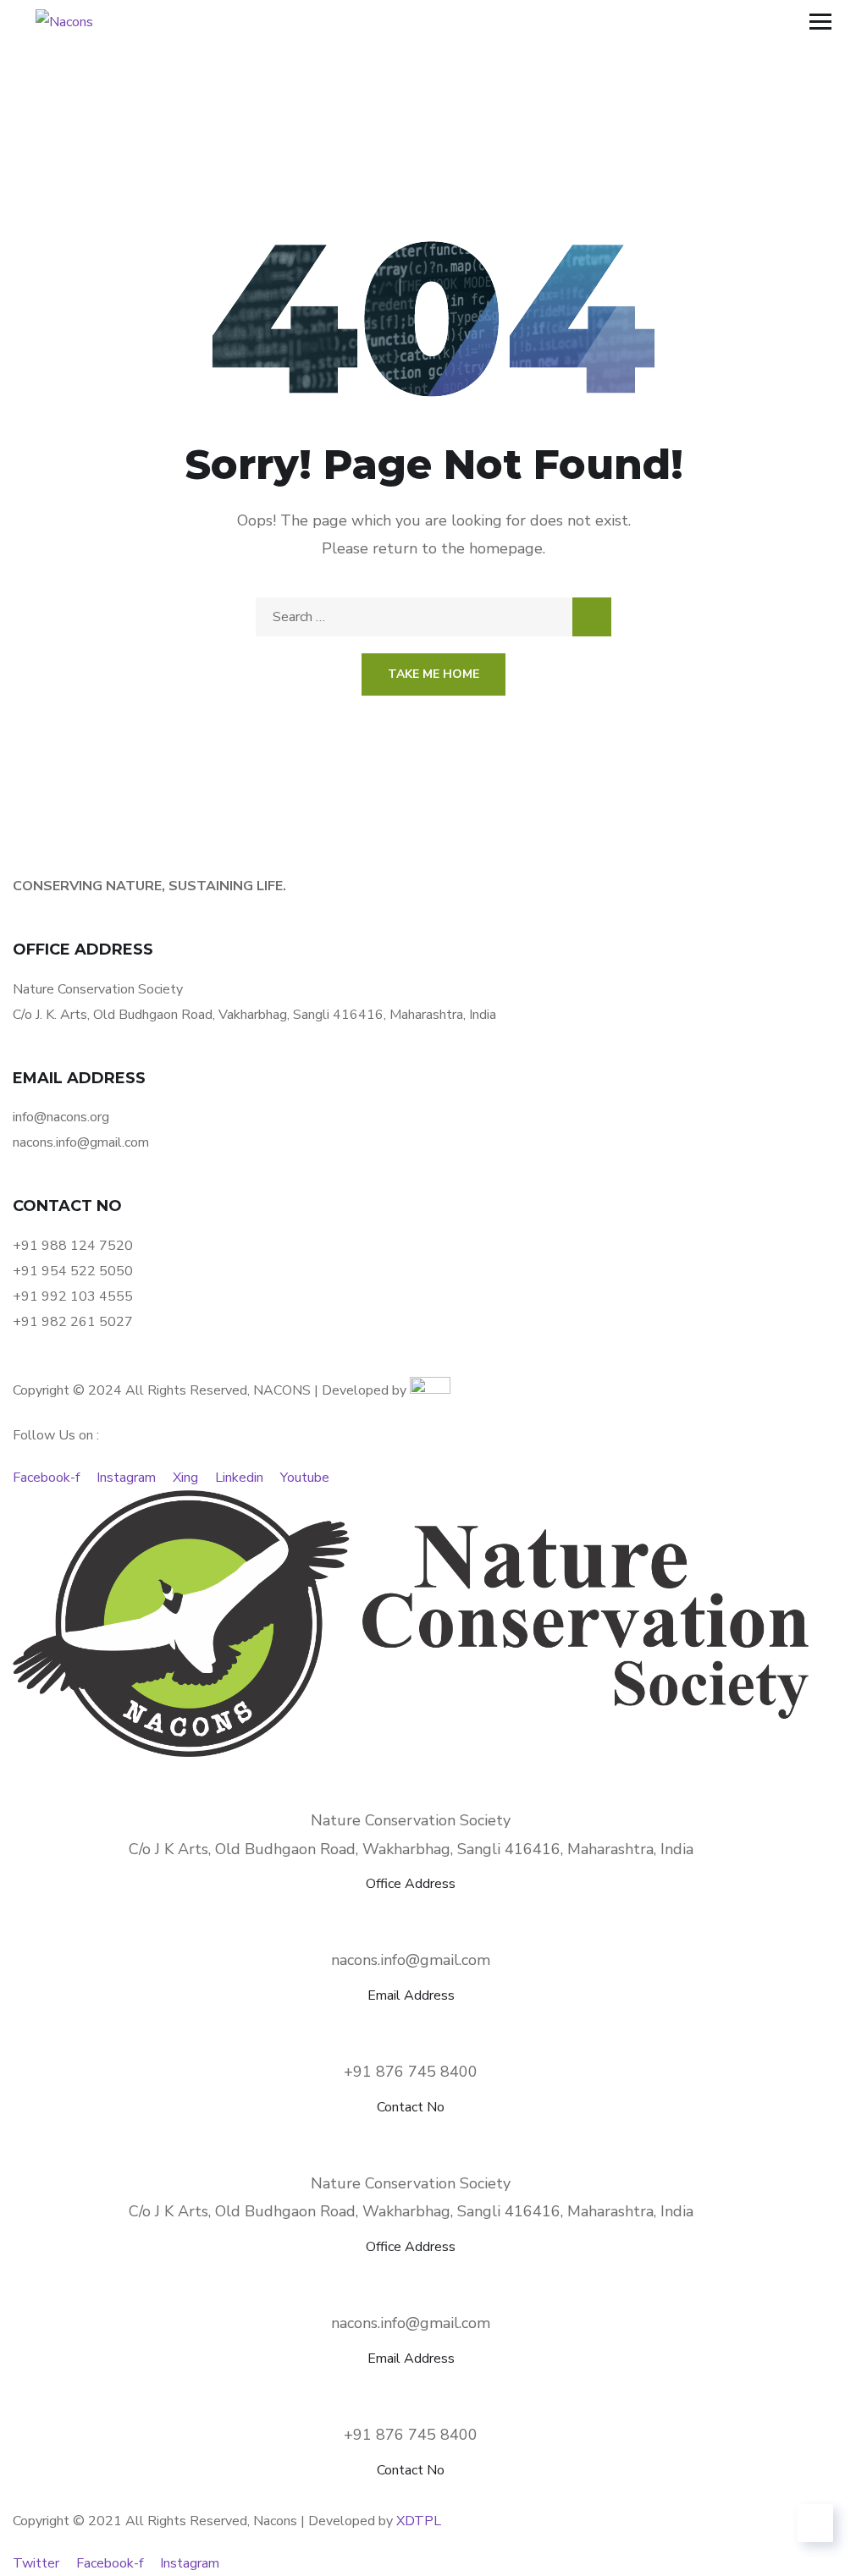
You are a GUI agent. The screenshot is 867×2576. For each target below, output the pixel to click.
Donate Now (465, 1364)
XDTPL (419, 2521)
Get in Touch (604, 1364)
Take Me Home (433, 674)
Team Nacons (222, 1364)
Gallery (346, 1364)
